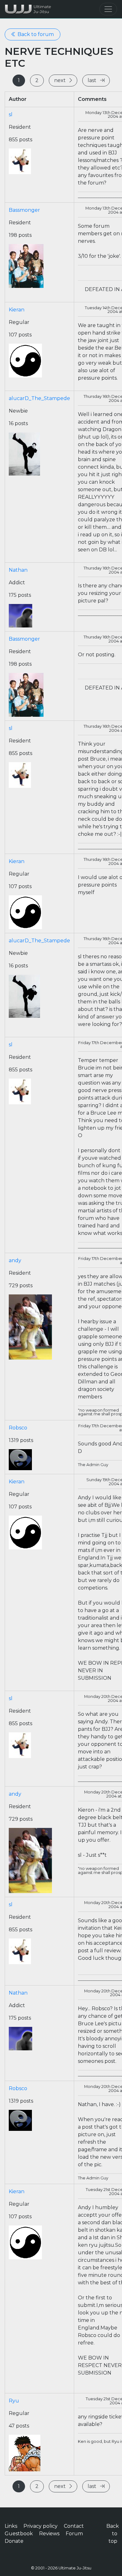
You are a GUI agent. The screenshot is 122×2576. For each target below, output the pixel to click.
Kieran (17, 310)
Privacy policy (41, 2526)
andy (15, 1260)
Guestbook (19, 2534)
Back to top (113, 2534)
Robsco (18, 1428)
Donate (14, 2541)
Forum (74, 2534)
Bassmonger (24, 210)
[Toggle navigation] (108, 9)
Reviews (49, 2534)
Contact (74, 2526)
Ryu (14, 2401)
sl (11, 114)
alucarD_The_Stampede (39, 398)
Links (11, 2526)
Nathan (18, 570)
